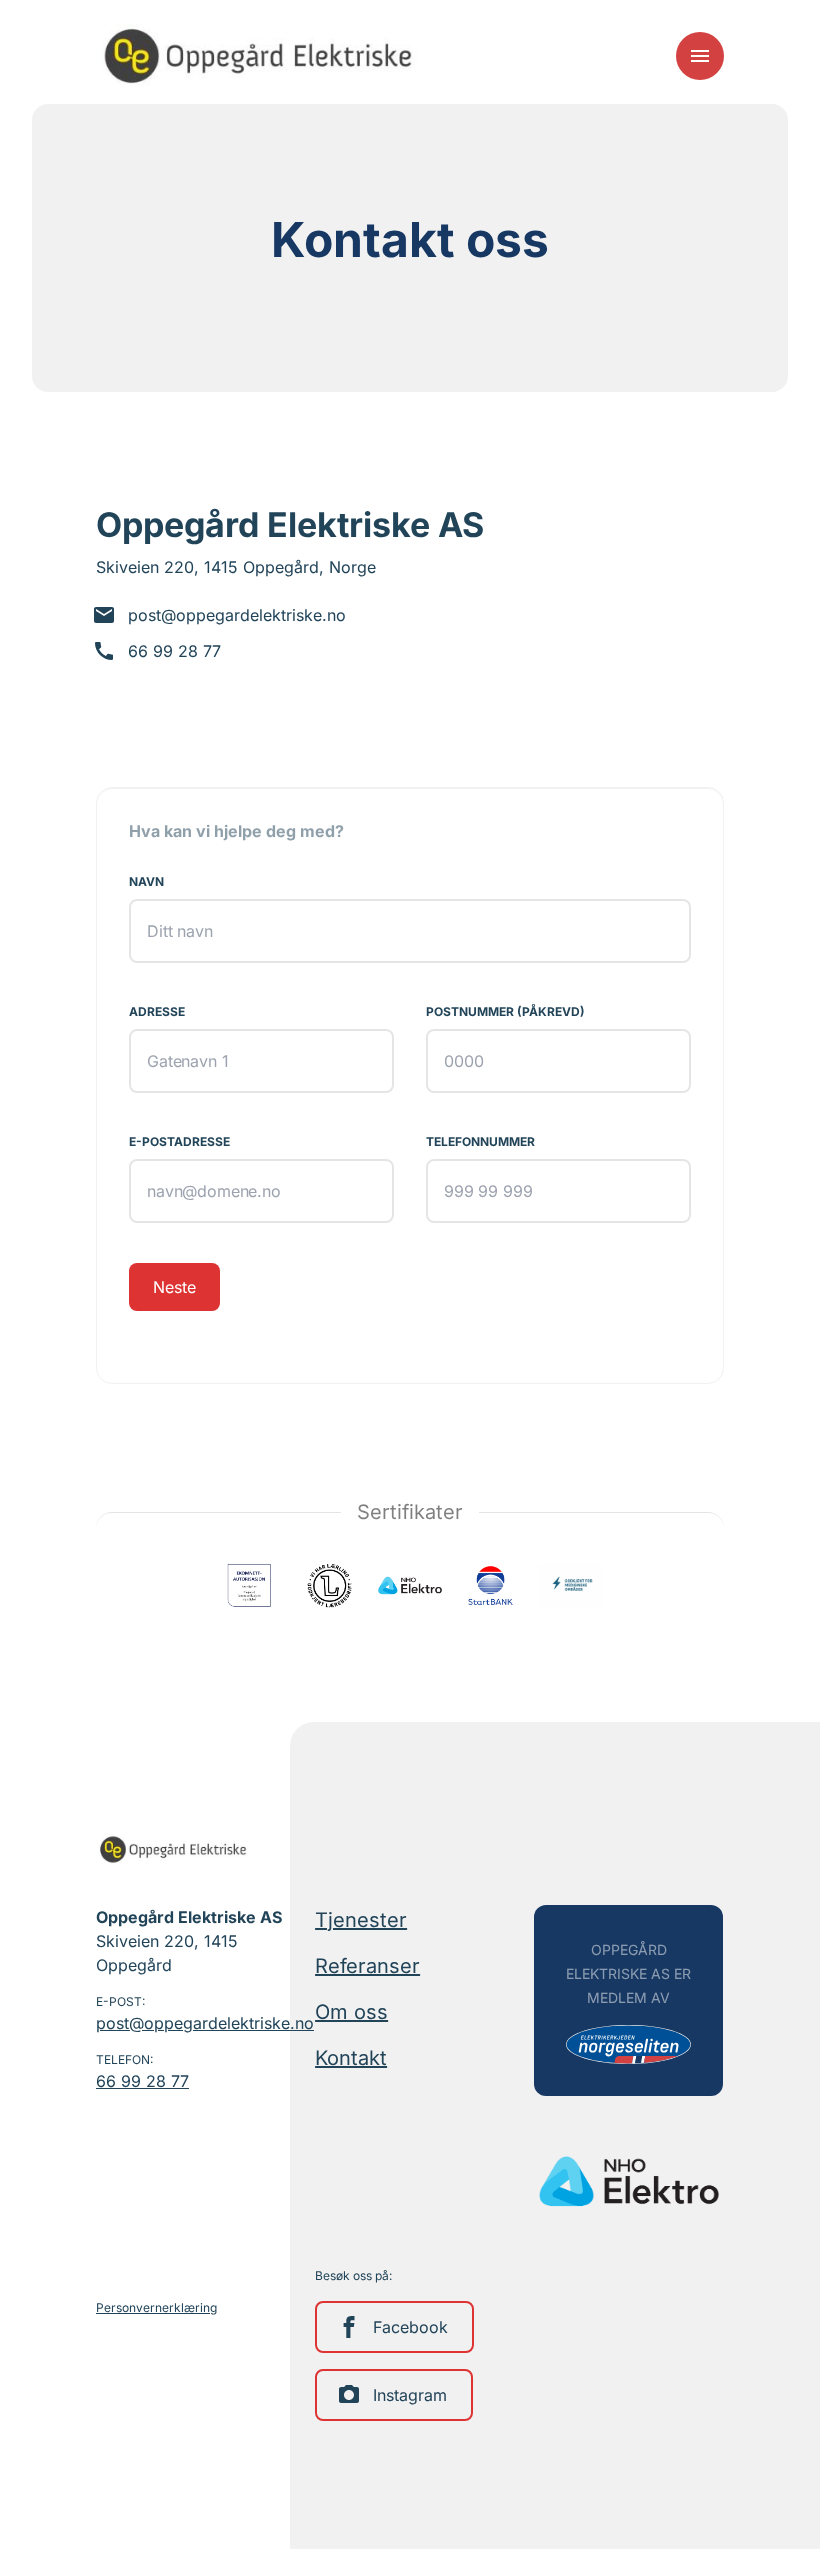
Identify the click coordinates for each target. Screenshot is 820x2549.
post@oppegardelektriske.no (190, 2023)
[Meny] (700, 56)
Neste (174, 1287)
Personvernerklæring (156, 2307)
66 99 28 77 (142, 2081)
